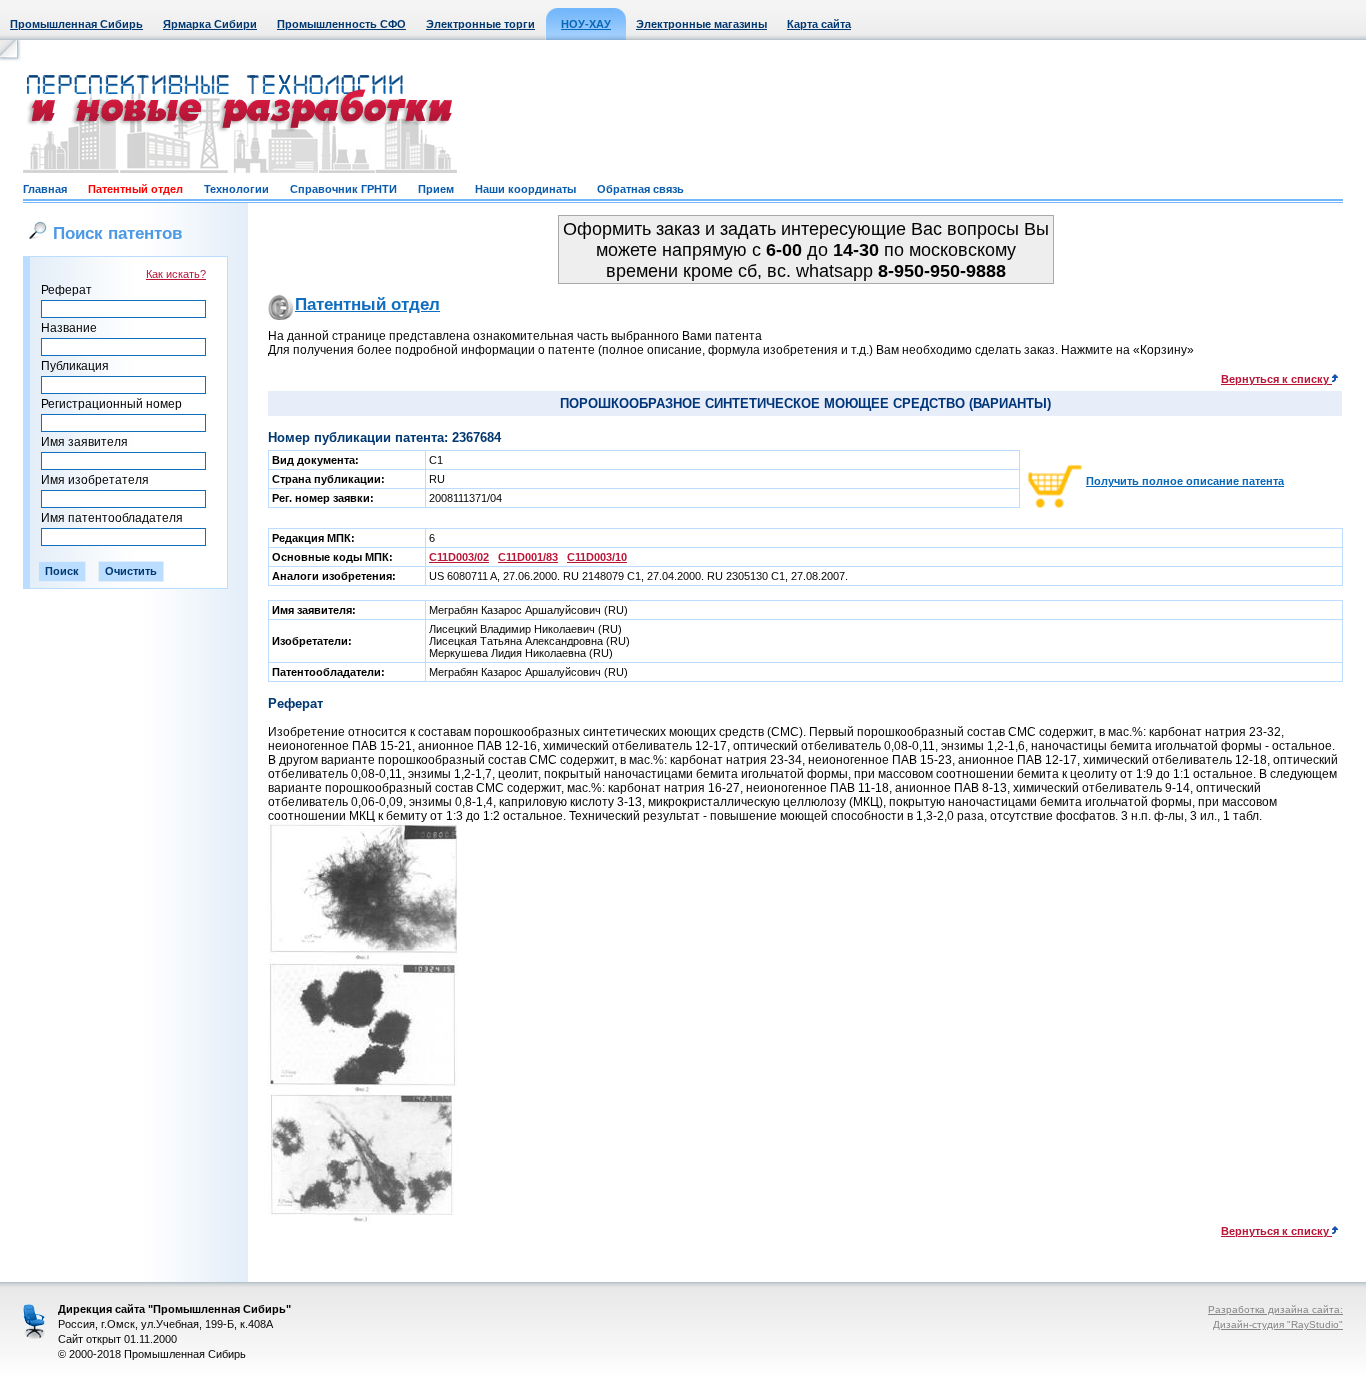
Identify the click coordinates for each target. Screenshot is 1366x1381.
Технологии (236, 189)
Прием (436, 189)
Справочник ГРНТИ (343, 189)
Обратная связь (640, 189)
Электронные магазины (701, 24)
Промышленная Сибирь (76, 24)
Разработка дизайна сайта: (1275, 1309)
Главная (45, 189)
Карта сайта (819, 24)
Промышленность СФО (341, 24)
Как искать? (176, 274)
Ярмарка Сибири (210, 24)
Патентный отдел (135, 189)
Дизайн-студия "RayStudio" (1278, 1324)
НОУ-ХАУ (586, 24)
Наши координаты (525, 189)
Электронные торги (480, 24)
